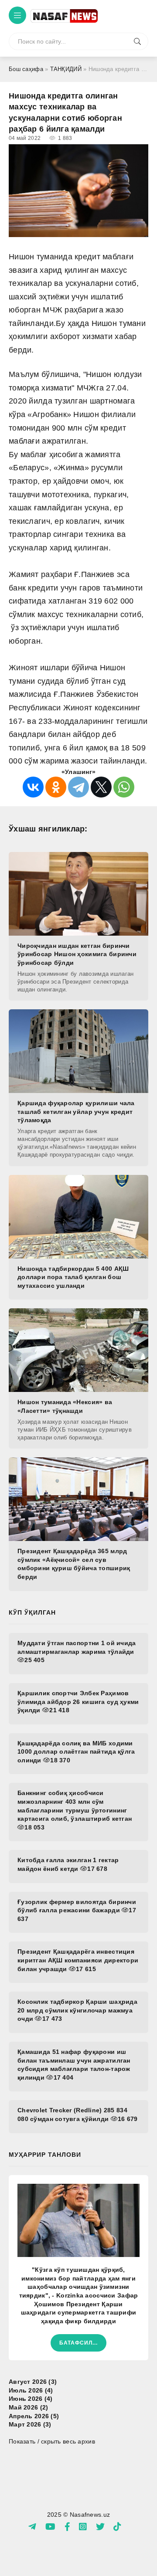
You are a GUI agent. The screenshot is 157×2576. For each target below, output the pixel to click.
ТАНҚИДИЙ (66, 69)
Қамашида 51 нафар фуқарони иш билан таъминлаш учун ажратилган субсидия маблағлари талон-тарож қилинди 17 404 (74, 2065)
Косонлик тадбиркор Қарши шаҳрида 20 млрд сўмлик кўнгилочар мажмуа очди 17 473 (77, 2010)
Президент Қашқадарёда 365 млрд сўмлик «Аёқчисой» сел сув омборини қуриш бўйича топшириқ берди (74, 1564)
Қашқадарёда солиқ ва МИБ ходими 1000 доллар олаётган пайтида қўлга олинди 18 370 (76, 1752)
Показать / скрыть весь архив (52, 2441)
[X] (101, 787)
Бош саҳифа (26, 69)
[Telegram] (78, 787)
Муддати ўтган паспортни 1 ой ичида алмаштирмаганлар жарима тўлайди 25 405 (77, 1651)
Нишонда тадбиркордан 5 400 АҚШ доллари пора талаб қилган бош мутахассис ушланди (73, 1277)
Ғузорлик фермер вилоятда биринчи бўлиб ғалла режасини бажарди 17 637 (77, 1910)
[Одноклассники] (56, 787)
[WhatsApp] (124, 787)
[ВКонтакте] (33, 787)
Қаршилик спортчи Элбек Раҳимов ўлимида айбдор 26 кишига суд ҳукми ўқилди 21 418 (78, 1702)
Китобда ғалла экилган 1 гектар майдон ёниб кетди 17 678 (68, 1864)
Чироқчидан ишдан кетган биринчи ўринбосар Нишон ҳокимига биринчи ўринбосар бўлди (77, 954)
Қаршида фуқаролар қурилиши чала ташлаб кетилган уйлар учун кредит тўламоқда (76, 1112)
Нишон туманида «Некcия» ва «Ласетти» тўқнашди (65, 1406)
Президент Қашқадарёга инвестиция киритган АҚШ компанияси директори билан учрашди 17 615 (78, 1960)
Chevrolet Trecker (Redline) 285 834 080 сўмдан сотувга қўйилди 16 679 (78, 2114)
